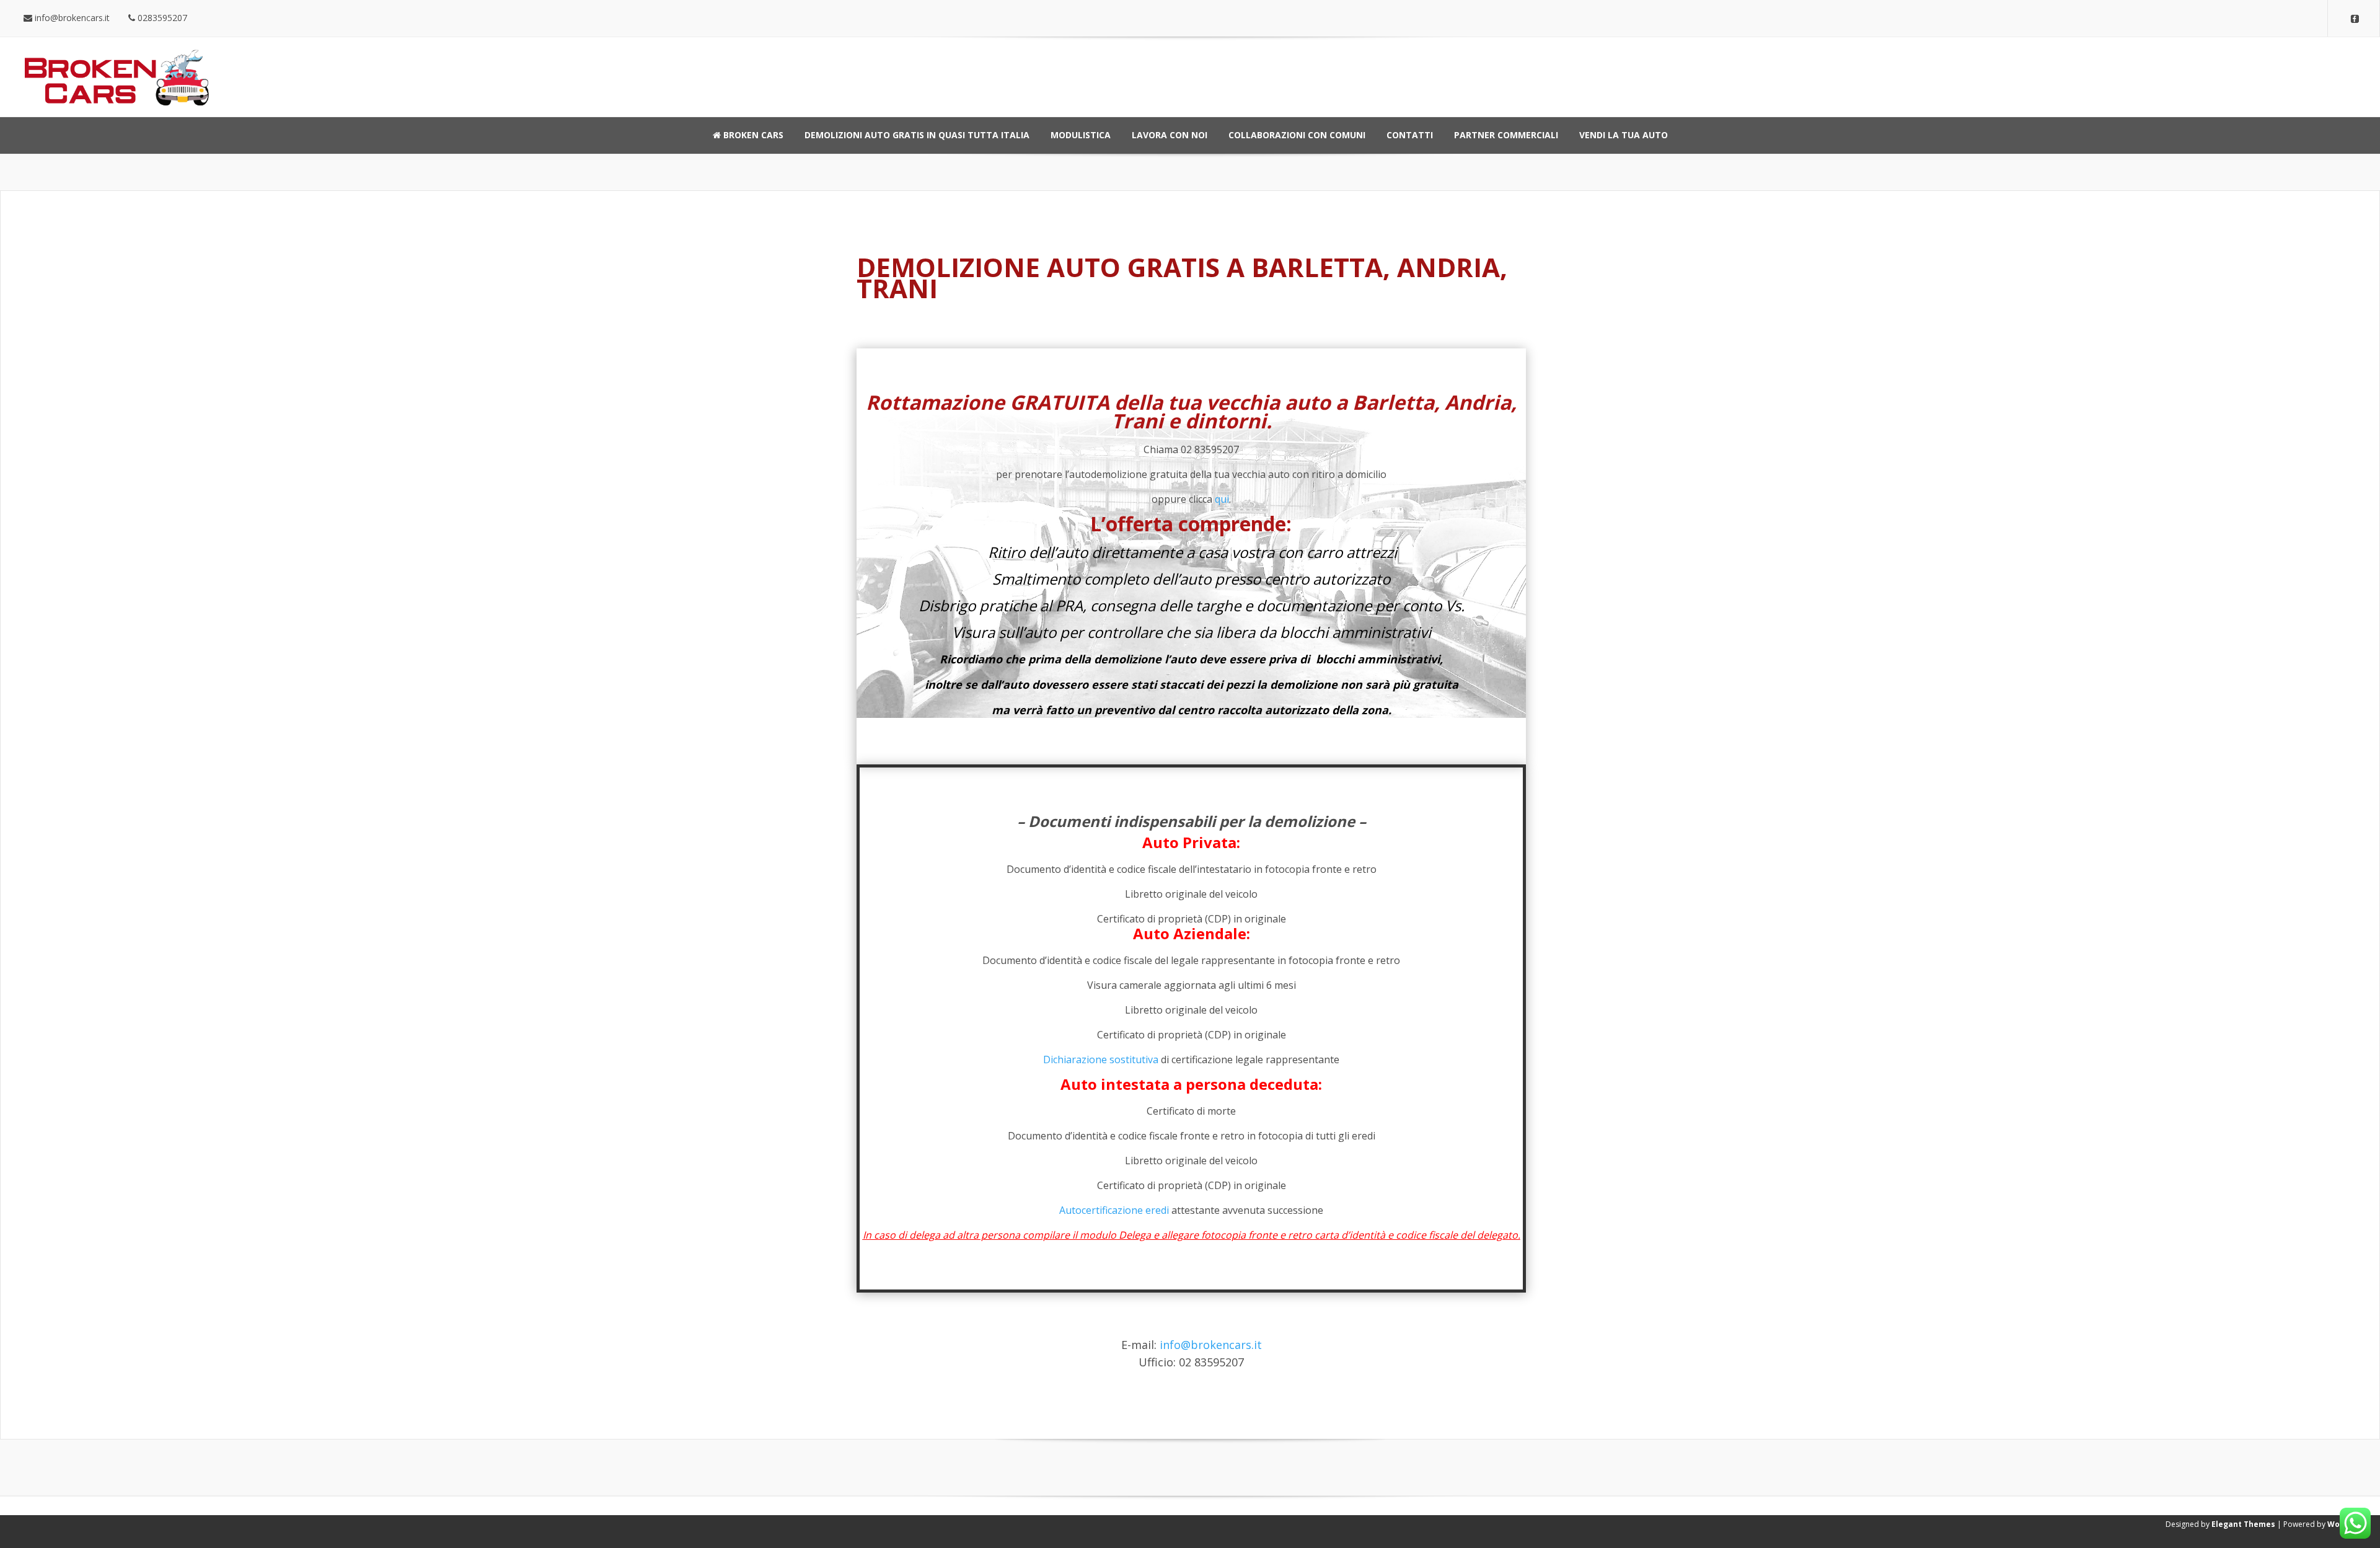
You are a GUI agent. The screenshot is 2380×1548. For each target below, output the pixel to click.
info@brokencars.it (1211, 1345)
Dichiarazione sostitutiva (1101, 1059)
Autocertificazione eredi (1114, 1210)
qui (1222, 499)
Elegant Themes (2243, 1524)
